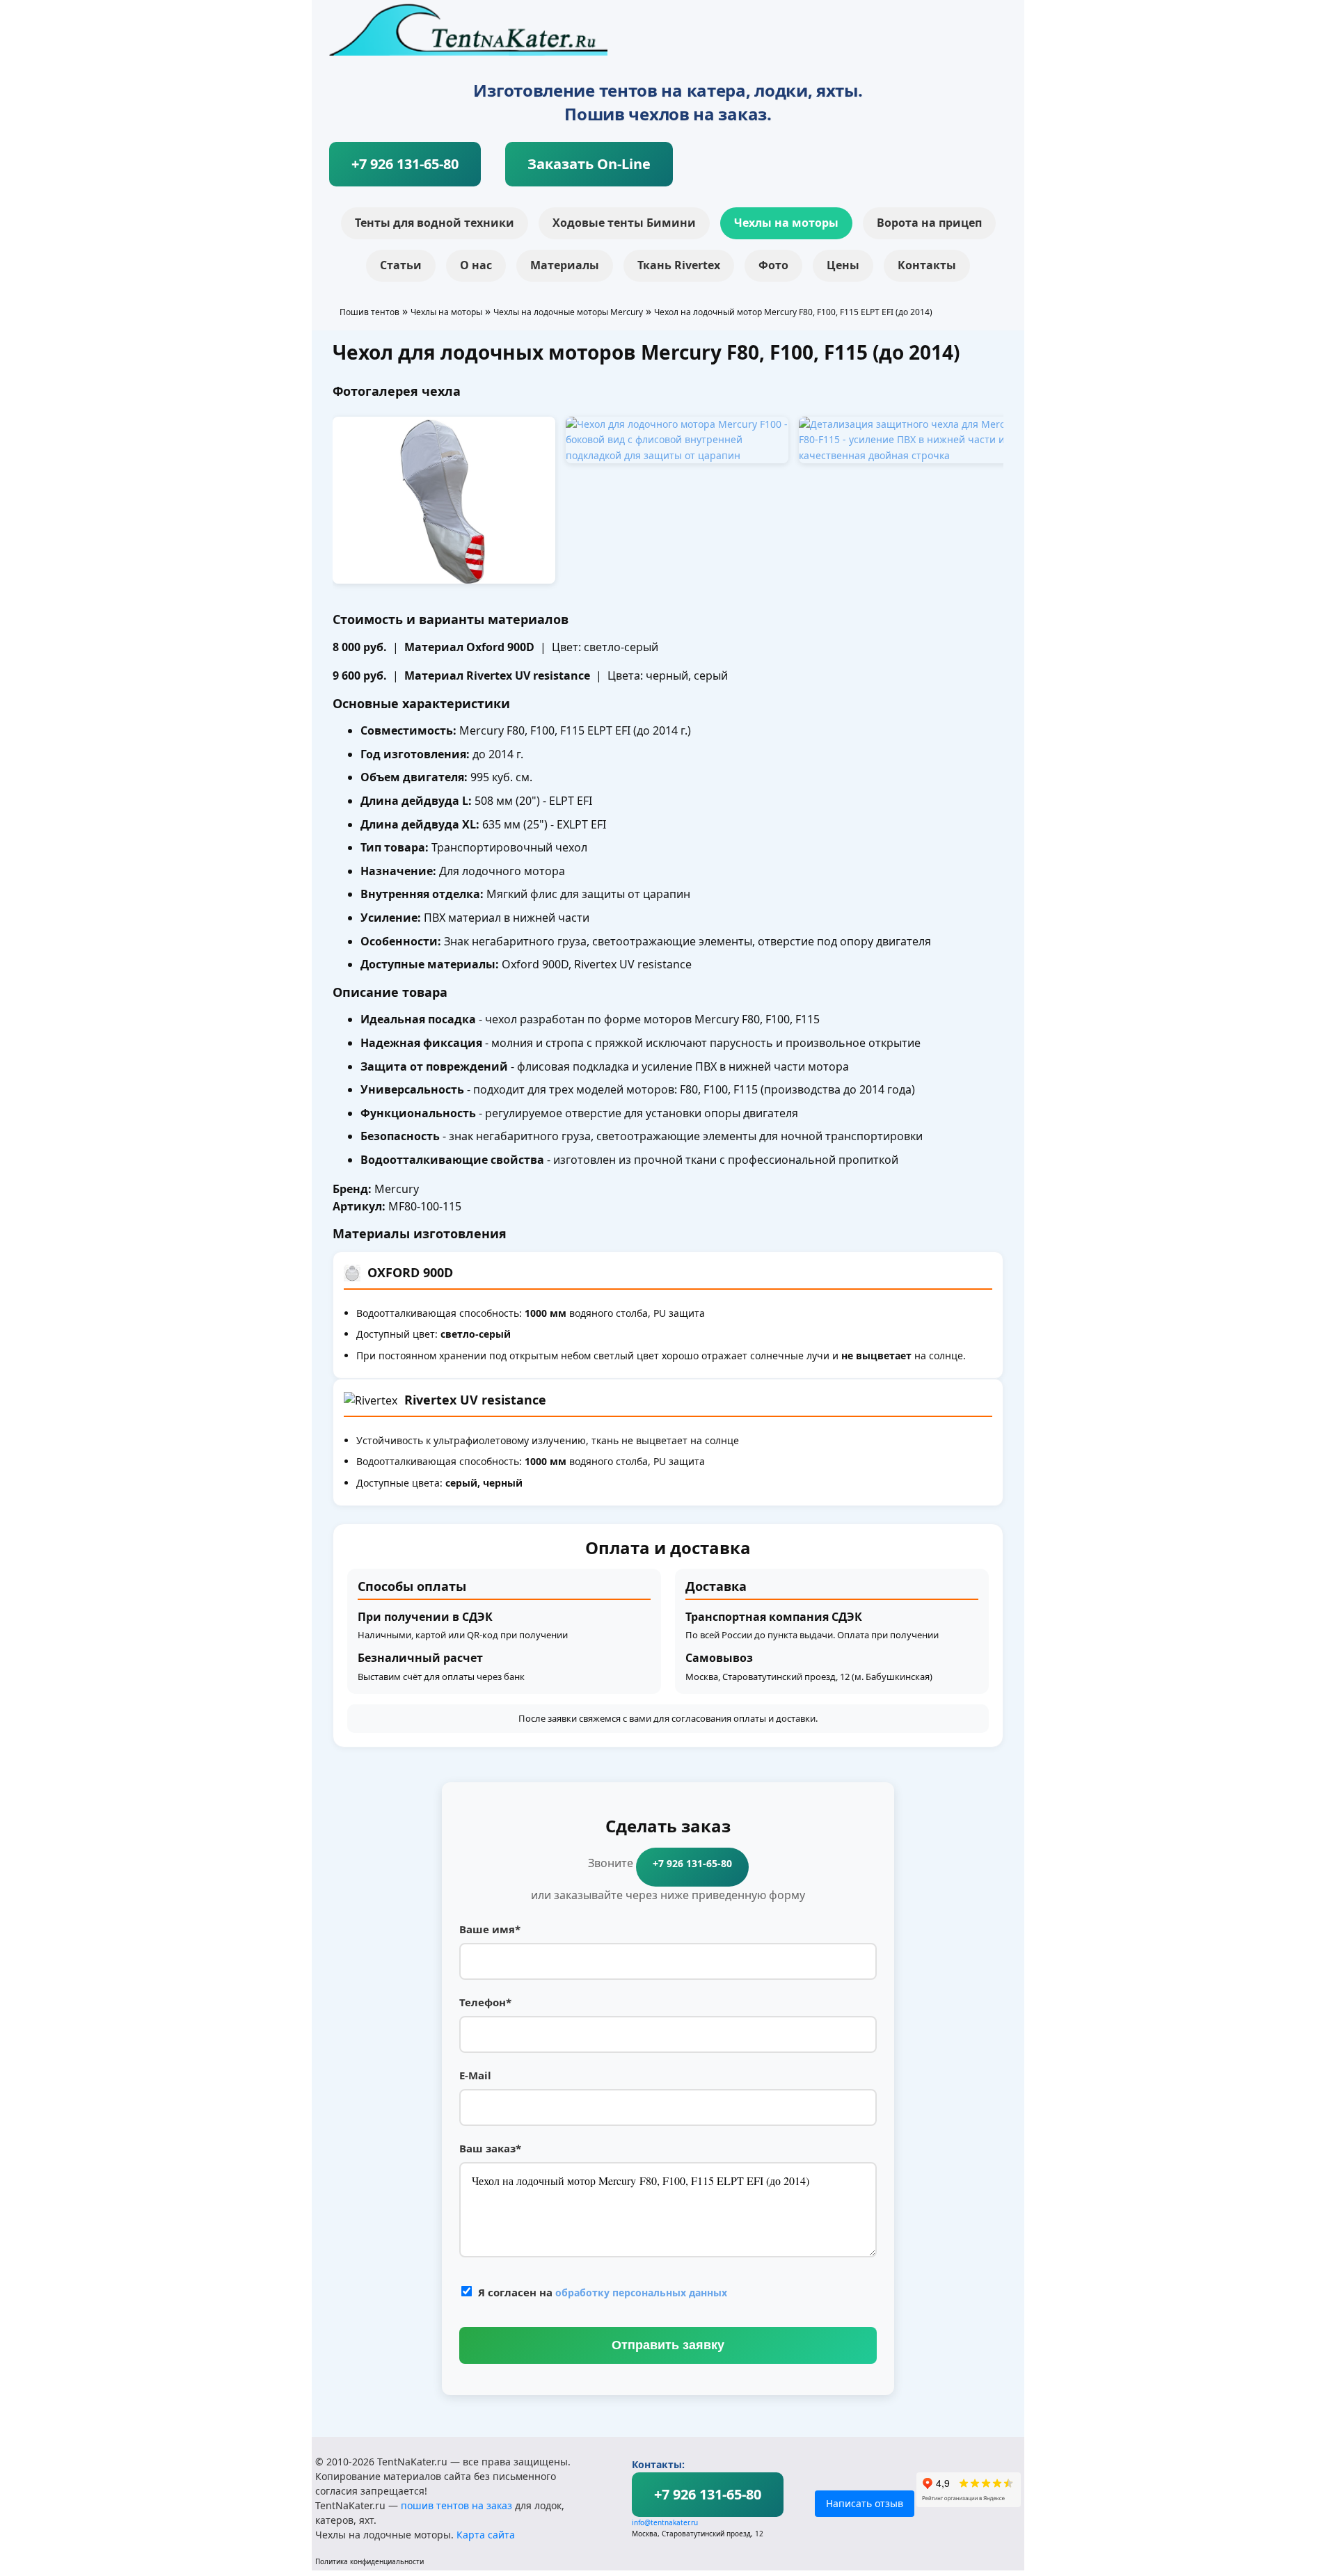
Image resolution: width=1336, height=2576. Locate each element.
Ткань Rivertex (679, 265)
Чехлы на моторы (786, 223)
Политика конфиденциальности (369, 2561)
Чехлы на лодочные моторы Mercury (568, 312)
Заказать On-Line (589, 164)
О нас (476, 265)
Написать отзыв (865, 2503)
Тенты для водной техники (435, 223)
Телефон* (485, 2002)
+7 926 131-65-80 (405, 164)
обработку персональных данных (641, 2293)
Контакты (927, 265)
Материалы (565, 265)
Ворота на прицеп (929, 223)
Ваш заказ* (490, 2148)
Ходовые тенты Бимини (624, 223)
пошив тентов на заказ (456, 2505)
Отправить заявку (668, 2345)
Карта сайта (486, 2535)
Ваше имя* (490, 1929)
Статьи (401, 265)
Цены (843, 265)
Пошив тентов (369, 312)
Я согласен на (603, 2292)
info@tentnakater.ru (665, 2522)
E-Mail (475, 2075)
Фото (773, 265)
